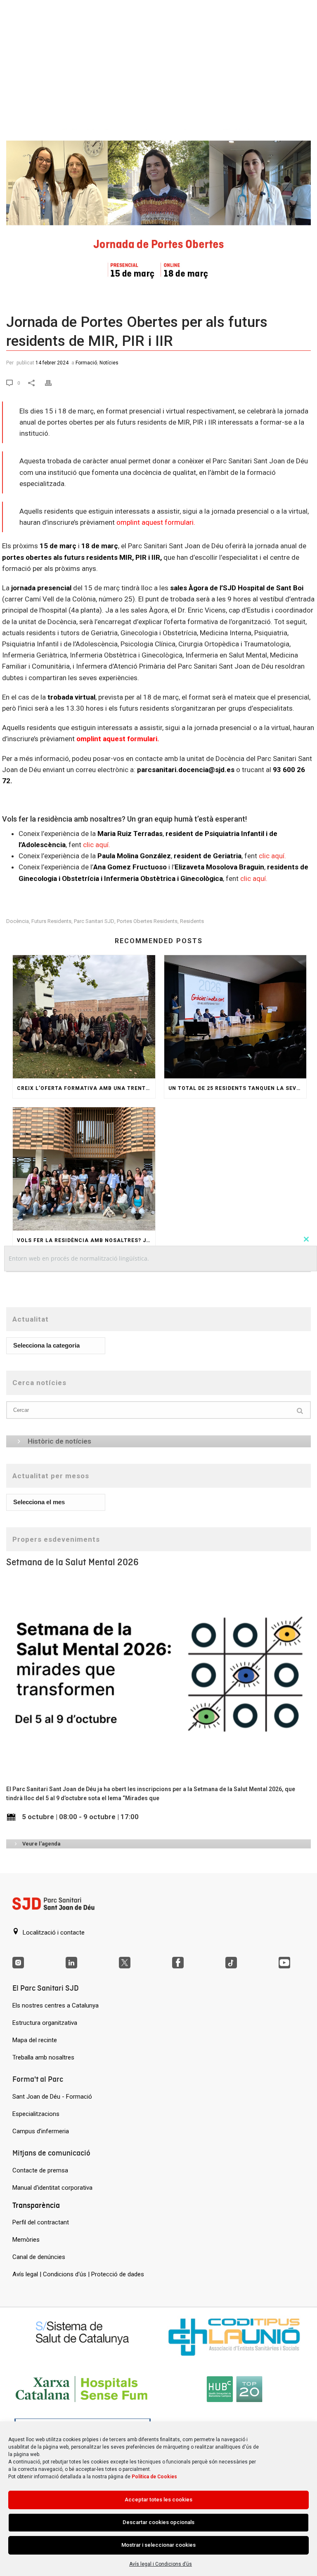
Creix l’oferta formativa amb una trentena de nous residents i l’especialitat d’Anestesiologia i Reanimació (86, 1088)
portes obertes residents (147, 921)
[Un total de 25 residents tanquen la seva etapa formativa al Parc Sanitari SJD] (235, 1017)
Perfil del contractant (41, 2222)
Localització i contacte (53, 1933)
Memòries (26, 2240)
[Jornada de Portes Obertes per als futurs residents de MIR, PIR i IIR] (158, 196)
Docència (18, 921)
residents (192, 921)
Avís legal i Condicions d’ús (161, 2564)
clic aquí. (97, 845)
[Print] (53, 382)
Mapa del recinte (35, 2040)
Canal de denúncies (39, 2257)
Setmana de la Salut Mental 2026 (72, 1562)
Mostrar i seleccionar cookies (158, 2545)
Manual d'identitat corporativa (52, 2188)
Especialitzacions (36, 2114)
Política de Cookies (154, 2477)
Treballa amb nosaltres (43, 2057)
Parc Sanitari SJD (94, 921)
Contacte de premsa (40, 2170)
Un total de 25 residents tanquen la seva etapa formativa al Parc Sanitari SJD (238, 1088)
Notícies (109, 363)
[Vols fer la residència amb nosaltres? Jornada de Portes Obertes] (84, 1169)
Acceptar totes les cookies (158, 2500)
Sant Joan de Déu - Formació (52, 2097)
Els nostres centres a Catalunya (56, 2005)
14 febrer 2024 (52, 363)
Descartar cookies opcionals (158, 2522)
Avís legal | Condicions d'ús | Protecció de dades (78, 2274)
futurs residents (51, 921)
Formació (86, 363)
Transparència (36, 2205)
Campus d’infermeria (41, 2131)
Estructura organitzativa (45, 2023)
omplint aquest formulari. (156, 522)
